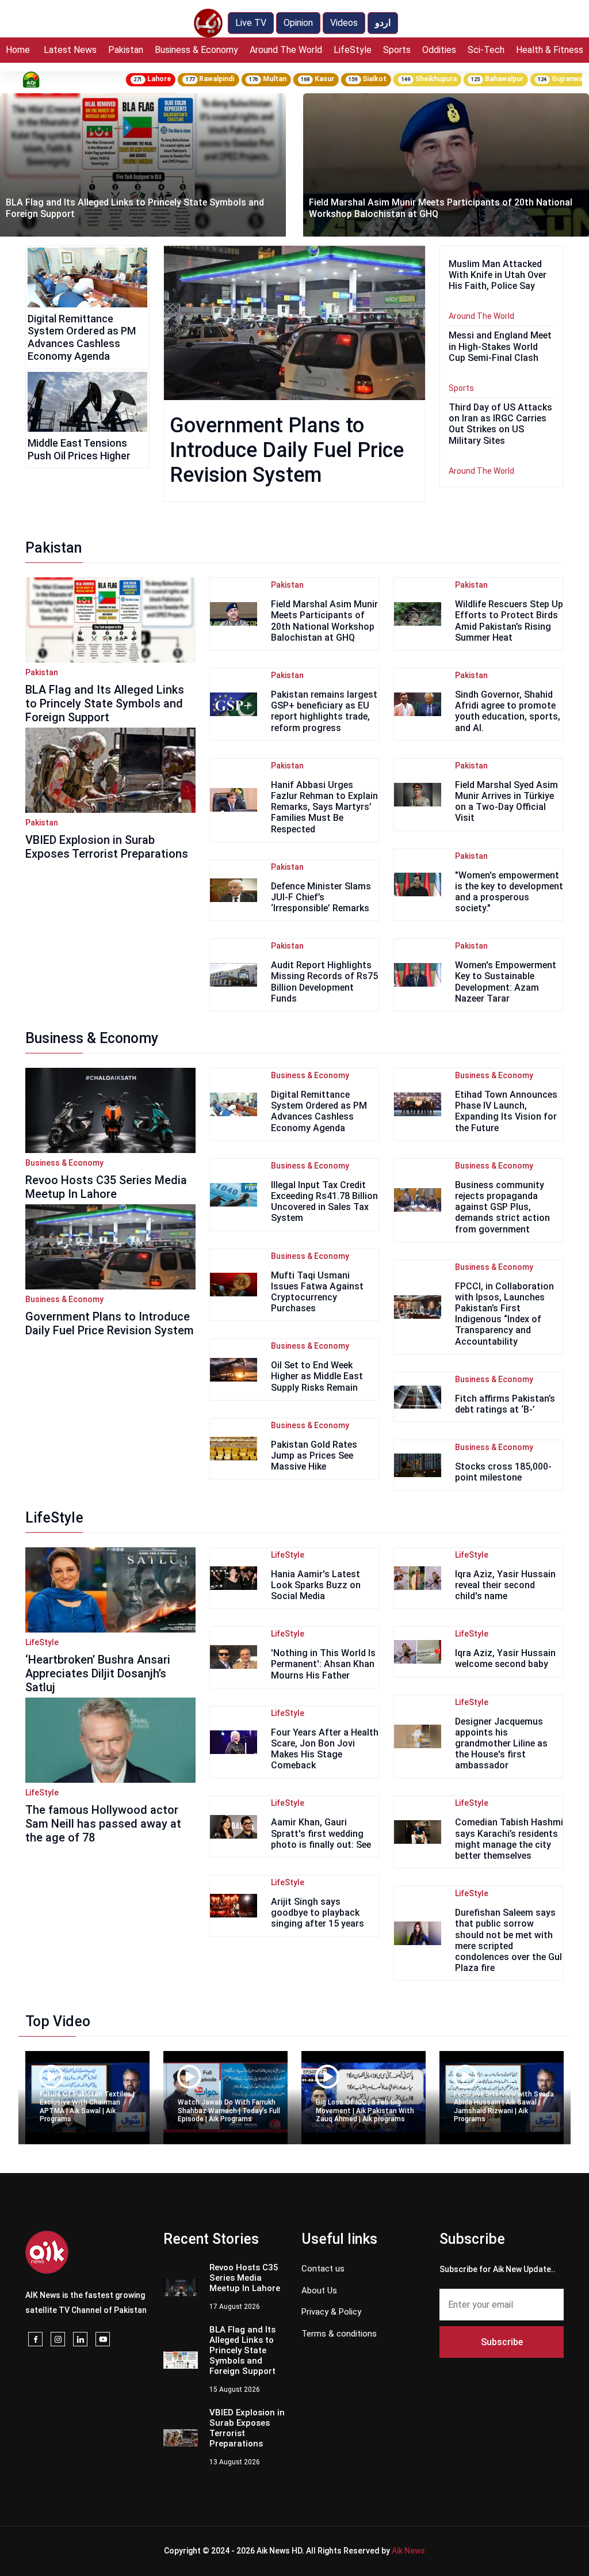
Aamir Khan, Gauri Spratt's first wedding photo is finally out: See (321, 1833)
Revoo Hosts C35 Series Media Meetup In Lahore (106, 1187)
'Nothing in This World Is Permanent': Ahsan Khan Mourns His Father (323, 1664)
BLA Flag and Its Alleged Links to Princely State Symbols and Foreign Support (105, 703)
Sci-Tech (486, 50)
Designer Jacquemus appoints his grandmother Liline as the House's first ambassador (501, 1744)
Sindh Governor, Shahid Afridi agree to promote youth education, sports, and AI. (508, 711)
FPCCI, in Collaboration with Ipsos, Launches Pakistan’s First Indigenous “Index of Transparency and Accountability (504, 1314)
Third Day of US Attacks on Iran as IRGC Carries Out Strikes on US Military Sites (500, 424)
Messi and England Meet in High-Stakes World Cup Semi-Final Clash (500, 346)
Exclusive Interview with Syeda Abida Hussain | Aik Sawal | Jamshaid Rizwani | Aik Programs (504, 2107)
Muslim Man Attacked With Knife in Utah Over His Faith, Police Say (498, 275)
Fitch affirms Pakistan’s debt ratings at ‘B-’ (505, 1404)
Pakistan (126, 50)
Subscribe (502, 2342)
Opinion (298, 23)
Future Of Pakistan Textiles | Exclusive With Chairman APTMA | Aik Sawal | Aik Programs (87, 2107)
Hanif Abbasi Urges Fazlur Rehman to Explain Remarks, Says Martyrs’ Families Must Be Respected (324, 807)
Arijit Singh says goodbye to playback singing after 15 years (318, 1913)
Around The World (286, 50)
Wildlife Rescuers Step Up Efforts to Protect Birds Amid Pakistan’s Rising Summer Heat (509, 621)
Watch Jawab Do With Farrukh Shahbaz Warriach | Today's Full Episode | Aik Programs (229, 2111)
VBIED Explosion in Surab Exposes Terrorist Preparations (107, 847)
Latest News (70, 50)
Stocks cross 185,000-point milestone (503, 1472)
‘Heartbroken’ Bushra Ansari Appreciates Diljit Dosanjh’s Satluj (98, 1673)
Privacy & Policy (331, 2312)
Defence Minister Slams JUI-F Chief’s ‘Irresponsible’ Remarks (321, 897)
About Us (319, 2290)
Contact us (323, 2269)
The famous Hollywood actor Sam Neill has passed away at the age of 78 (103, 1824)
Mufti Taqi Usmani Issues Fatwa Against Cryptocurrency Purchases (317, 1292)
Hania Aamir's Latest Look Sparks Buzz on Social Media (316, 1585)
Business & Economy (196, 50)
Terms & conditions (339, 2334)
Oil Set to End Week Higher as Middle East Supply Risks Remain (317, 1376)
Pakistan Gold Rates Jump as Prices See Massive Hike (314, 1456)
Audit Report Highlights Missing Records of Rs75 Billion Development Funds (324, 982)
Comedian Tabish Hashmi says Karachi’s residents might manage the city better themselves (509, 1839)
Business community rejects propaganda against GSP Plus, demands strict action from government (502, 1207)
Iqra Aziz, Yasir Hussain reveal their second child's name (505, 1585)
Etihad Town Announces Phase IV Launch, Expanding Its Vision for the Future (506, 1111)
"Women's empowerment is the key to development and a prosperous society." (509, 892)
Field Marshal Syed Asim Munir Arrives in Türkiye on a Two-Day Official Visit (506, 802)
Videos (344, 23)
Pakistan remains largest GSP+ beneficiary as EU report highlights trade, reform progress (427, 208)
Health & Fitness (550, 50)
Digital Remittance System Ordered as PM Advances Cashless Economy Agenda (82, 337)
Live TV (251, 23)
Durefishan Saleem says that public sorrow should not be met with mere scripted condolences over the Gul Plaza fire (508, 1940)
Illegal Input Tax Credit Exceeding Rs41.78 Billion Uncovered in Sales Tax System (324, 1202)
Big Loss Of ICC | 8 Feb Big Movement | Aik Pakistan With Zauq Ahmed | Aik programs (365, 2111)
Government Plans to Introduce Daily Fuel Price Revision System (287, 450)
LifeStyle (353, 50)
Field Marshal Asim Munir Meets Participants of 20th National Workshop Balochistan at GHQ (324, 621)
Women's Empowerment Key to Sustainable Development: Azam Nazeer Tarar (506, 982)
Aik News (408, 2551)
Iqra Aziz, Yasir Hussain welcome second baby (505, 1658)
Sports (397, 50)
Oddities (439, 50)
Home (18, 50)
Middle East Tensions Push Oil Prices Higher (79, 449)
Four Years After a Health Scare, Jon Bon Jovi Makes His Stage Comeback (325, 1749)
